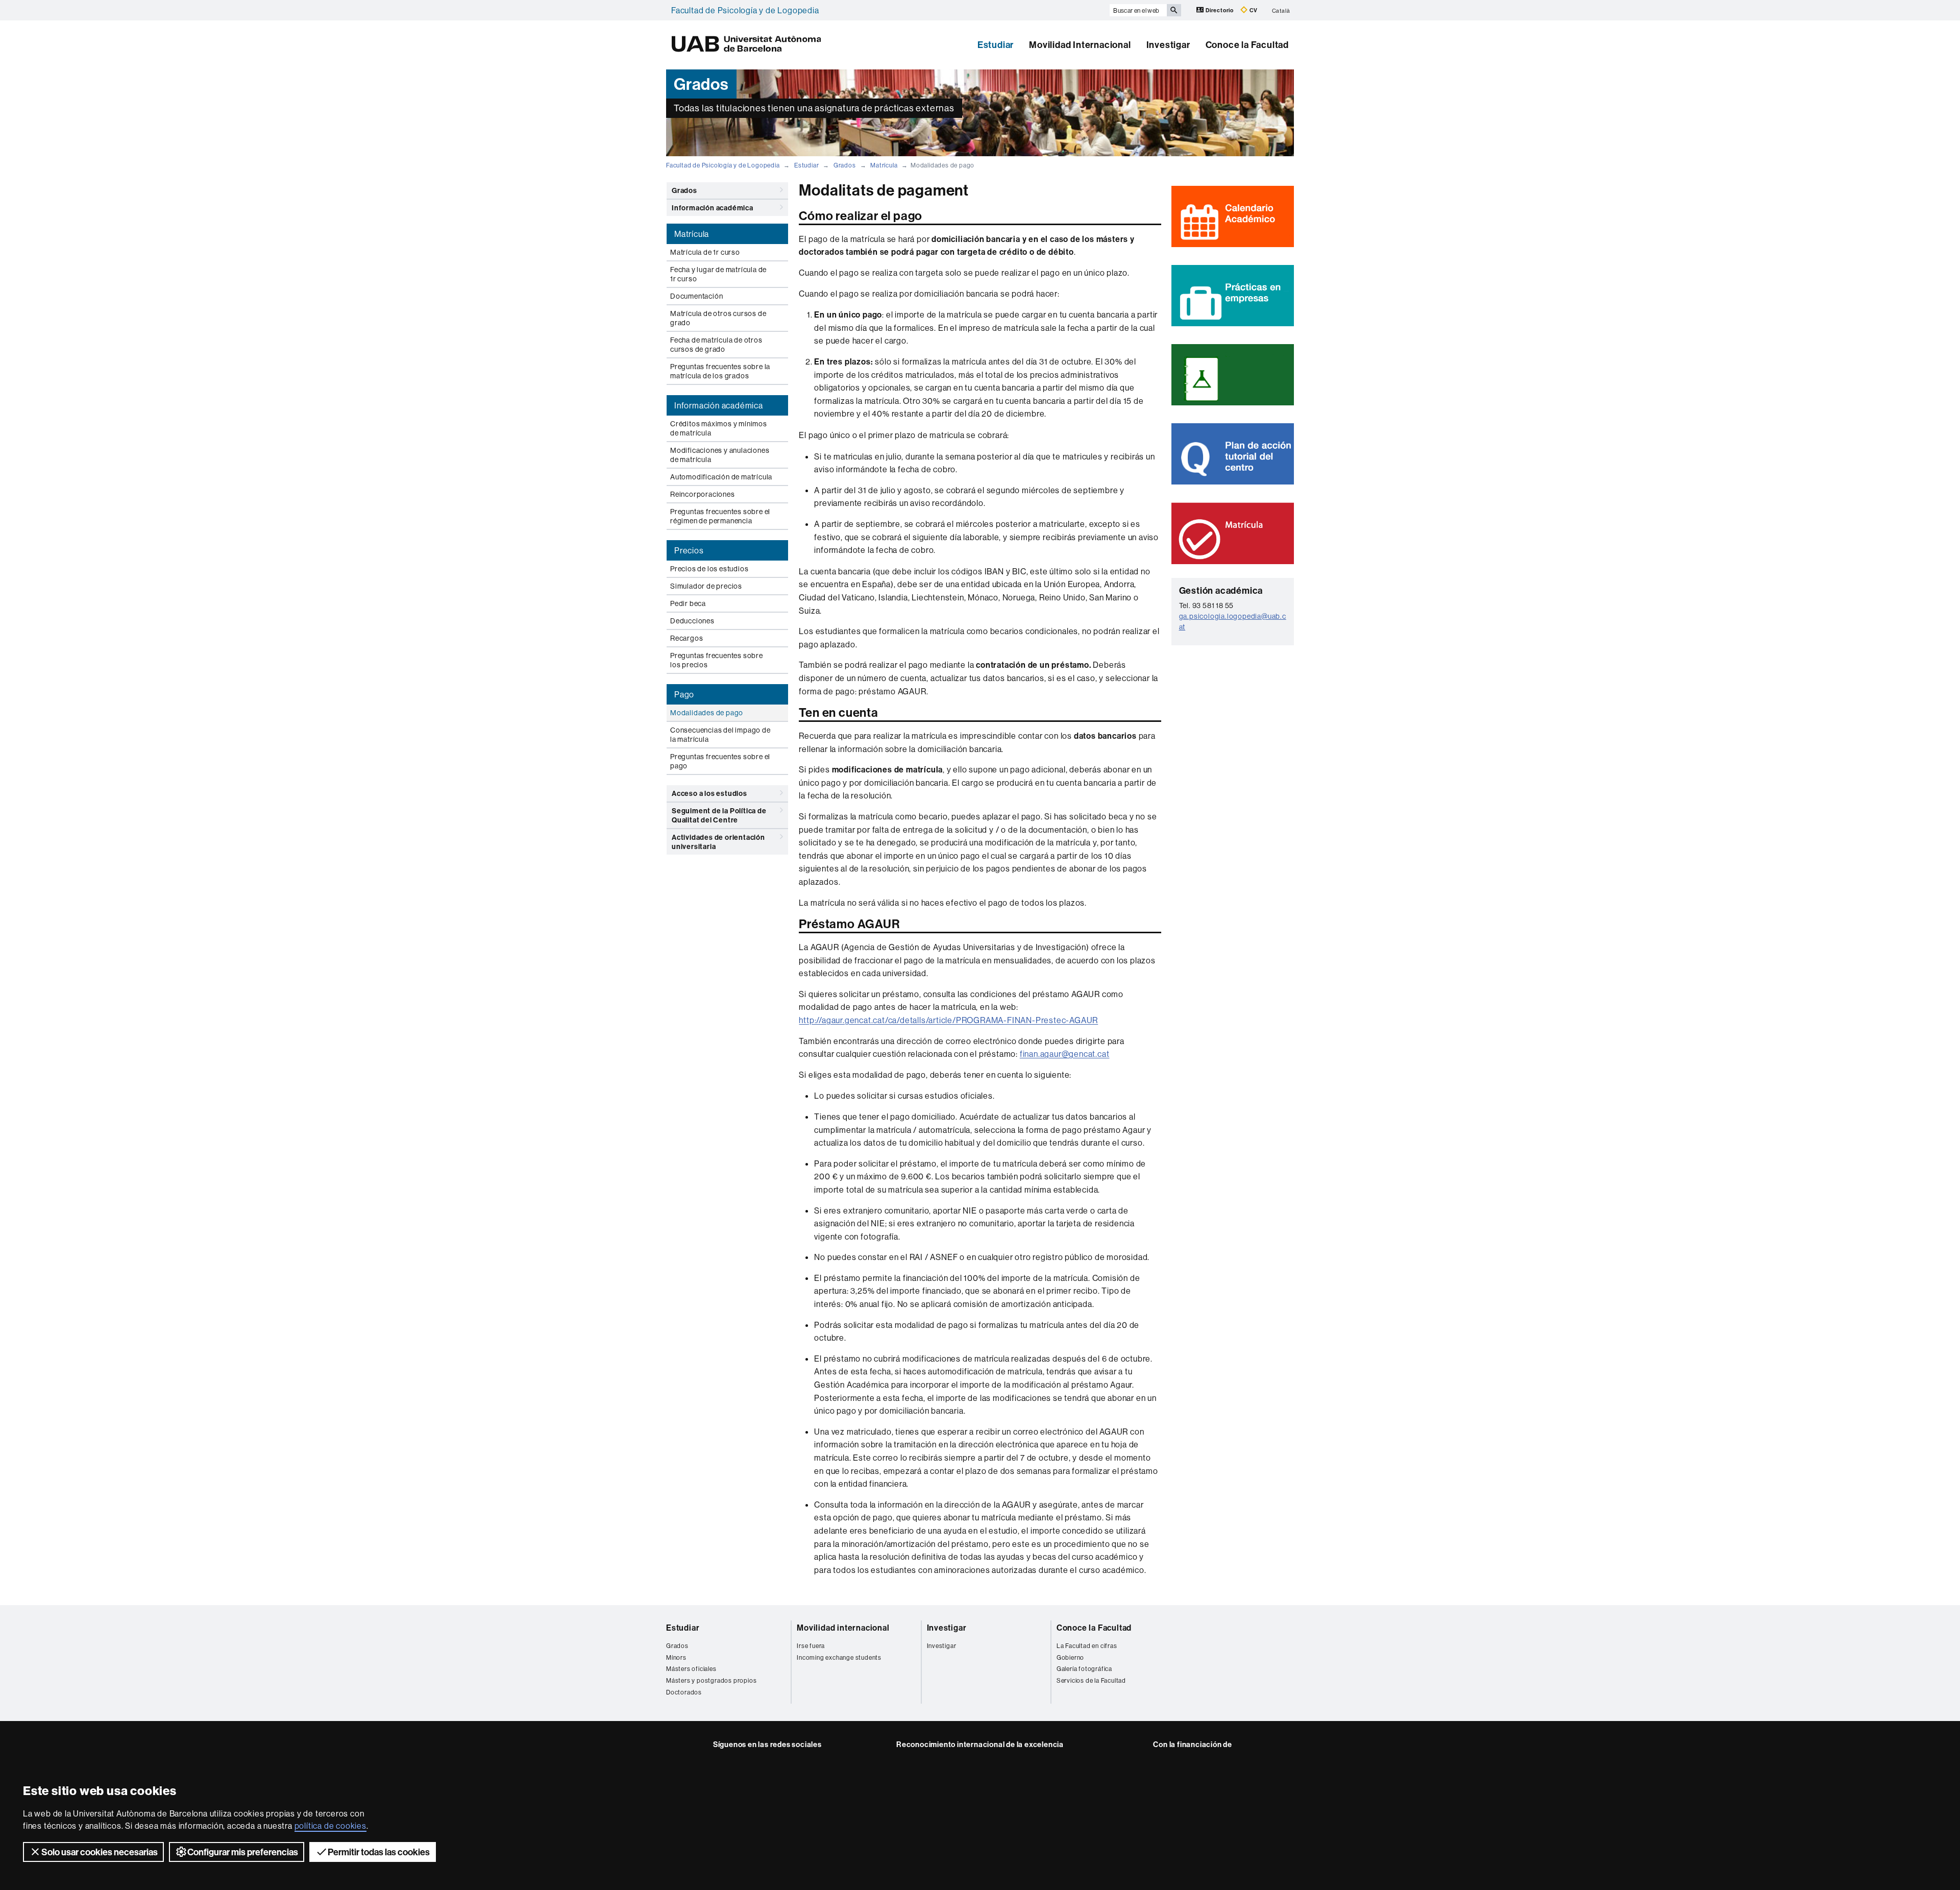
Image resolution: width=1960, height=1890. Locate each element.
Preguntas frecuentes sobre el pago (720, 761)
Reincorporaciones (703, 494)
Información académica (713, 208)
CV (1253, 10)
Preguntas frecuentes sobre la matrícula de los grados (720, 371)
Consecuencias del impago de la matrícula (720, 735)
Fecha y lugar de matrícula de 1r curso (718, 274)
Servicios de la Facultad (1091, 1680)
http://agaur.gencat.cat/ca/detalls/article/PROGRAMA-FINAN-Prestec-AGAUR (948, 1020)
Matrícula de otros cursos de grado (718, 318)
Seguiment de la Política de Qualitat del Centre (719, 815)
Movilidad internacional (843, 1628)
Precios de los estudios (709, 569)
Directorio (1220, 10)
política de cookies (330, 1826)
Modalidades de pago (707, 713)
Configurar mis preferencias (243, 1852)
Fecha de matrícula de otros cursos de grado (716, 345)
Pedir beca (688, 603)
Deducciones (692, 621)
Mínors (676, 1657)
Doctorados (684, 1692)
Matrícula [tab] (692, 234)
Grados (845, 165)
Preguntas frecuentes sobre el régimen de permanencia (720, 516)
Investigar (1168, 45)
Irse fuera (811, 1646)
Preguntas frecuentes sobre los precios (717, 660)
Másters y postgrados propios (711, 1680)
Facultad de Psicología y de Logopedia (745, 10)
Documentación (696, 296)
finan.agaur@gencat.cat (1065, 1054)
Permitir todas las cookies (379, 1852)
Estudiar (996, 45)
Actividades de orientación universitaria (718, 842)
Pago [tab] (684, 694)
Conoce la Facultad (1247, 45)
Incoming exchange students (839, 1657)
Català (1281, 10)
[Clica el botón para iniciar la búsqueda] (1174, 10)
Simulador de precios (706, 586)
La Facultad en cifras (1087, 1646)
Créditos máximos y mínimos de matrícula (719, 428)
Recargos (687, 638)
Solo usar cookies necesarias (100, 1852)
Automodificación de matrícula (721, 477)
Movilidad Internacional (1080, 45)
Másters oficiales (691, 1669)
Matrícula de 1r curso (705, 252)
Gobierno (1070, 1657)
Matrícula (884, 165)
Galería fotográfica (1084, 1669)
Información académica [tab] (719, 405)
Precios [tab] (689, 550)
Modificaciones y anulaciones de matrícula (720, 455)
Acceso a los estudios (709, 793)
